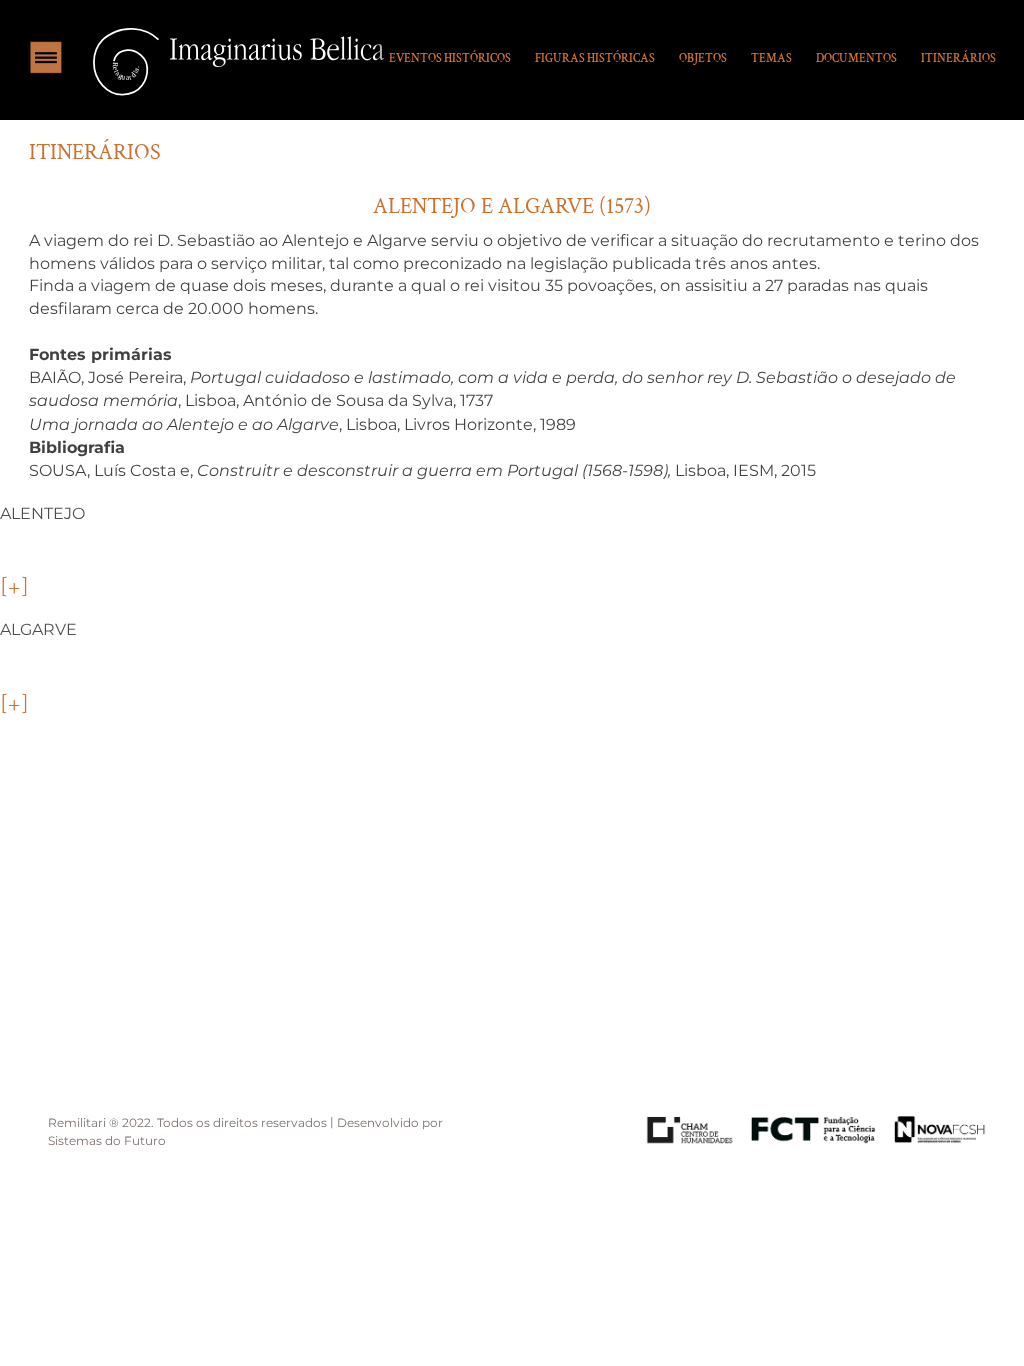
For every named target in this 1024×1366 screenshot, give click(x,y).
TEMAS (771, 58)
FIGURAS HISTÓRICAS (595, 58)
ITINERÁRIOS (958, 58)
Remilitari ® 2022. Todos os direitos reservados (189, 1122)
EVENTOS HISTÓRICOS (450, 58)
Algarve (38, 629)
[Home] (235, 60)
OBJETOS (703, 58)
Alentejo (42, 512)
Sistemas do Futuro (107, 1141)
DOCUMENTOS (856, 58)
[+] (14, 587)
